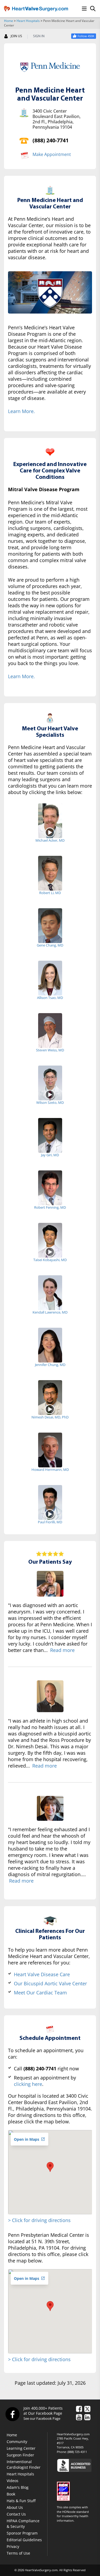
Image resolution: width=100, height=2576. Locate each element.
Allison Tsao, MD (50, 998)
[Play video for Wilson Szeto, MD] (50, 1094)
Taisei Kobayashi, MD (50, 1260)
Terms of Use (18, 2553)
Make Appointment (52, 154)
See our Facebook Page (42, 2418)
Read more (62, 1650)
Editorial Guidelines (24, 2540)
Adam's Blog (18, 2487)
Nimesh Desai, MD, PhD (50, 1417)
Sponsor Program (22, 2533)
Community (17, 2442)
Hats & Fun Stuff (21, 2501)
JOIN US (16, 36)
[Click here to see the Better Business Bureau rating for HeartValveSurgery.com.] (76, 2465)
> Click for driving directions (39, 2220)
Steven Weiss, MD (50, 1050)
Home (9, 21)
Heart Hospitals (28, 21)
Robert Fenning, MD (50, 1207)
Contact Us (16, 2514)
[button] (50, 2167)
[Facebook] (12, 2414)
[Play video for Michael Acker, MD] (50, 832)
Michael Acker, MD (50, 840)
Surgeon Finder (20, 2455)
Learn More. (21, 411)
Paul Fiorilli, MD (50, 1522)
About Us (15, 2507)
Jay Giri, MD (50, 1155)
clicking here (28, 2084)
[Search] (93, 9)
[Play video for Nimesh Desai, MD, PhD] (50, 1409)
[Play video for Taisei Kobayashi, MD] (50, 1252)
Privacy (13, 2546)
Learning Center (21, 2448)
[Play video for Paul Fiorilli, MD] (50, 1514)
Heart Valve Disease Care (42, 1974)
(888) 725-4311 (77, 2452)
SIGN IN (39, 36)
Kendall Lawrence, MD (50, 1312)
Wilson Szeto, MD (50, 1102)
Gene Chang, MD (50, 945)
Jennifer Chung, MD (50, 1365)
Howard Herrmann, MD (50, 1470)
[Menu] (84, 9)
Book (11, 2494)
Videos (13, 2481)
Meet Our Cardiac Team (40, 1993)
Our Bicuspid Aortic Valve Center (50, 1983)
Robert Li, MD (50, 893)
